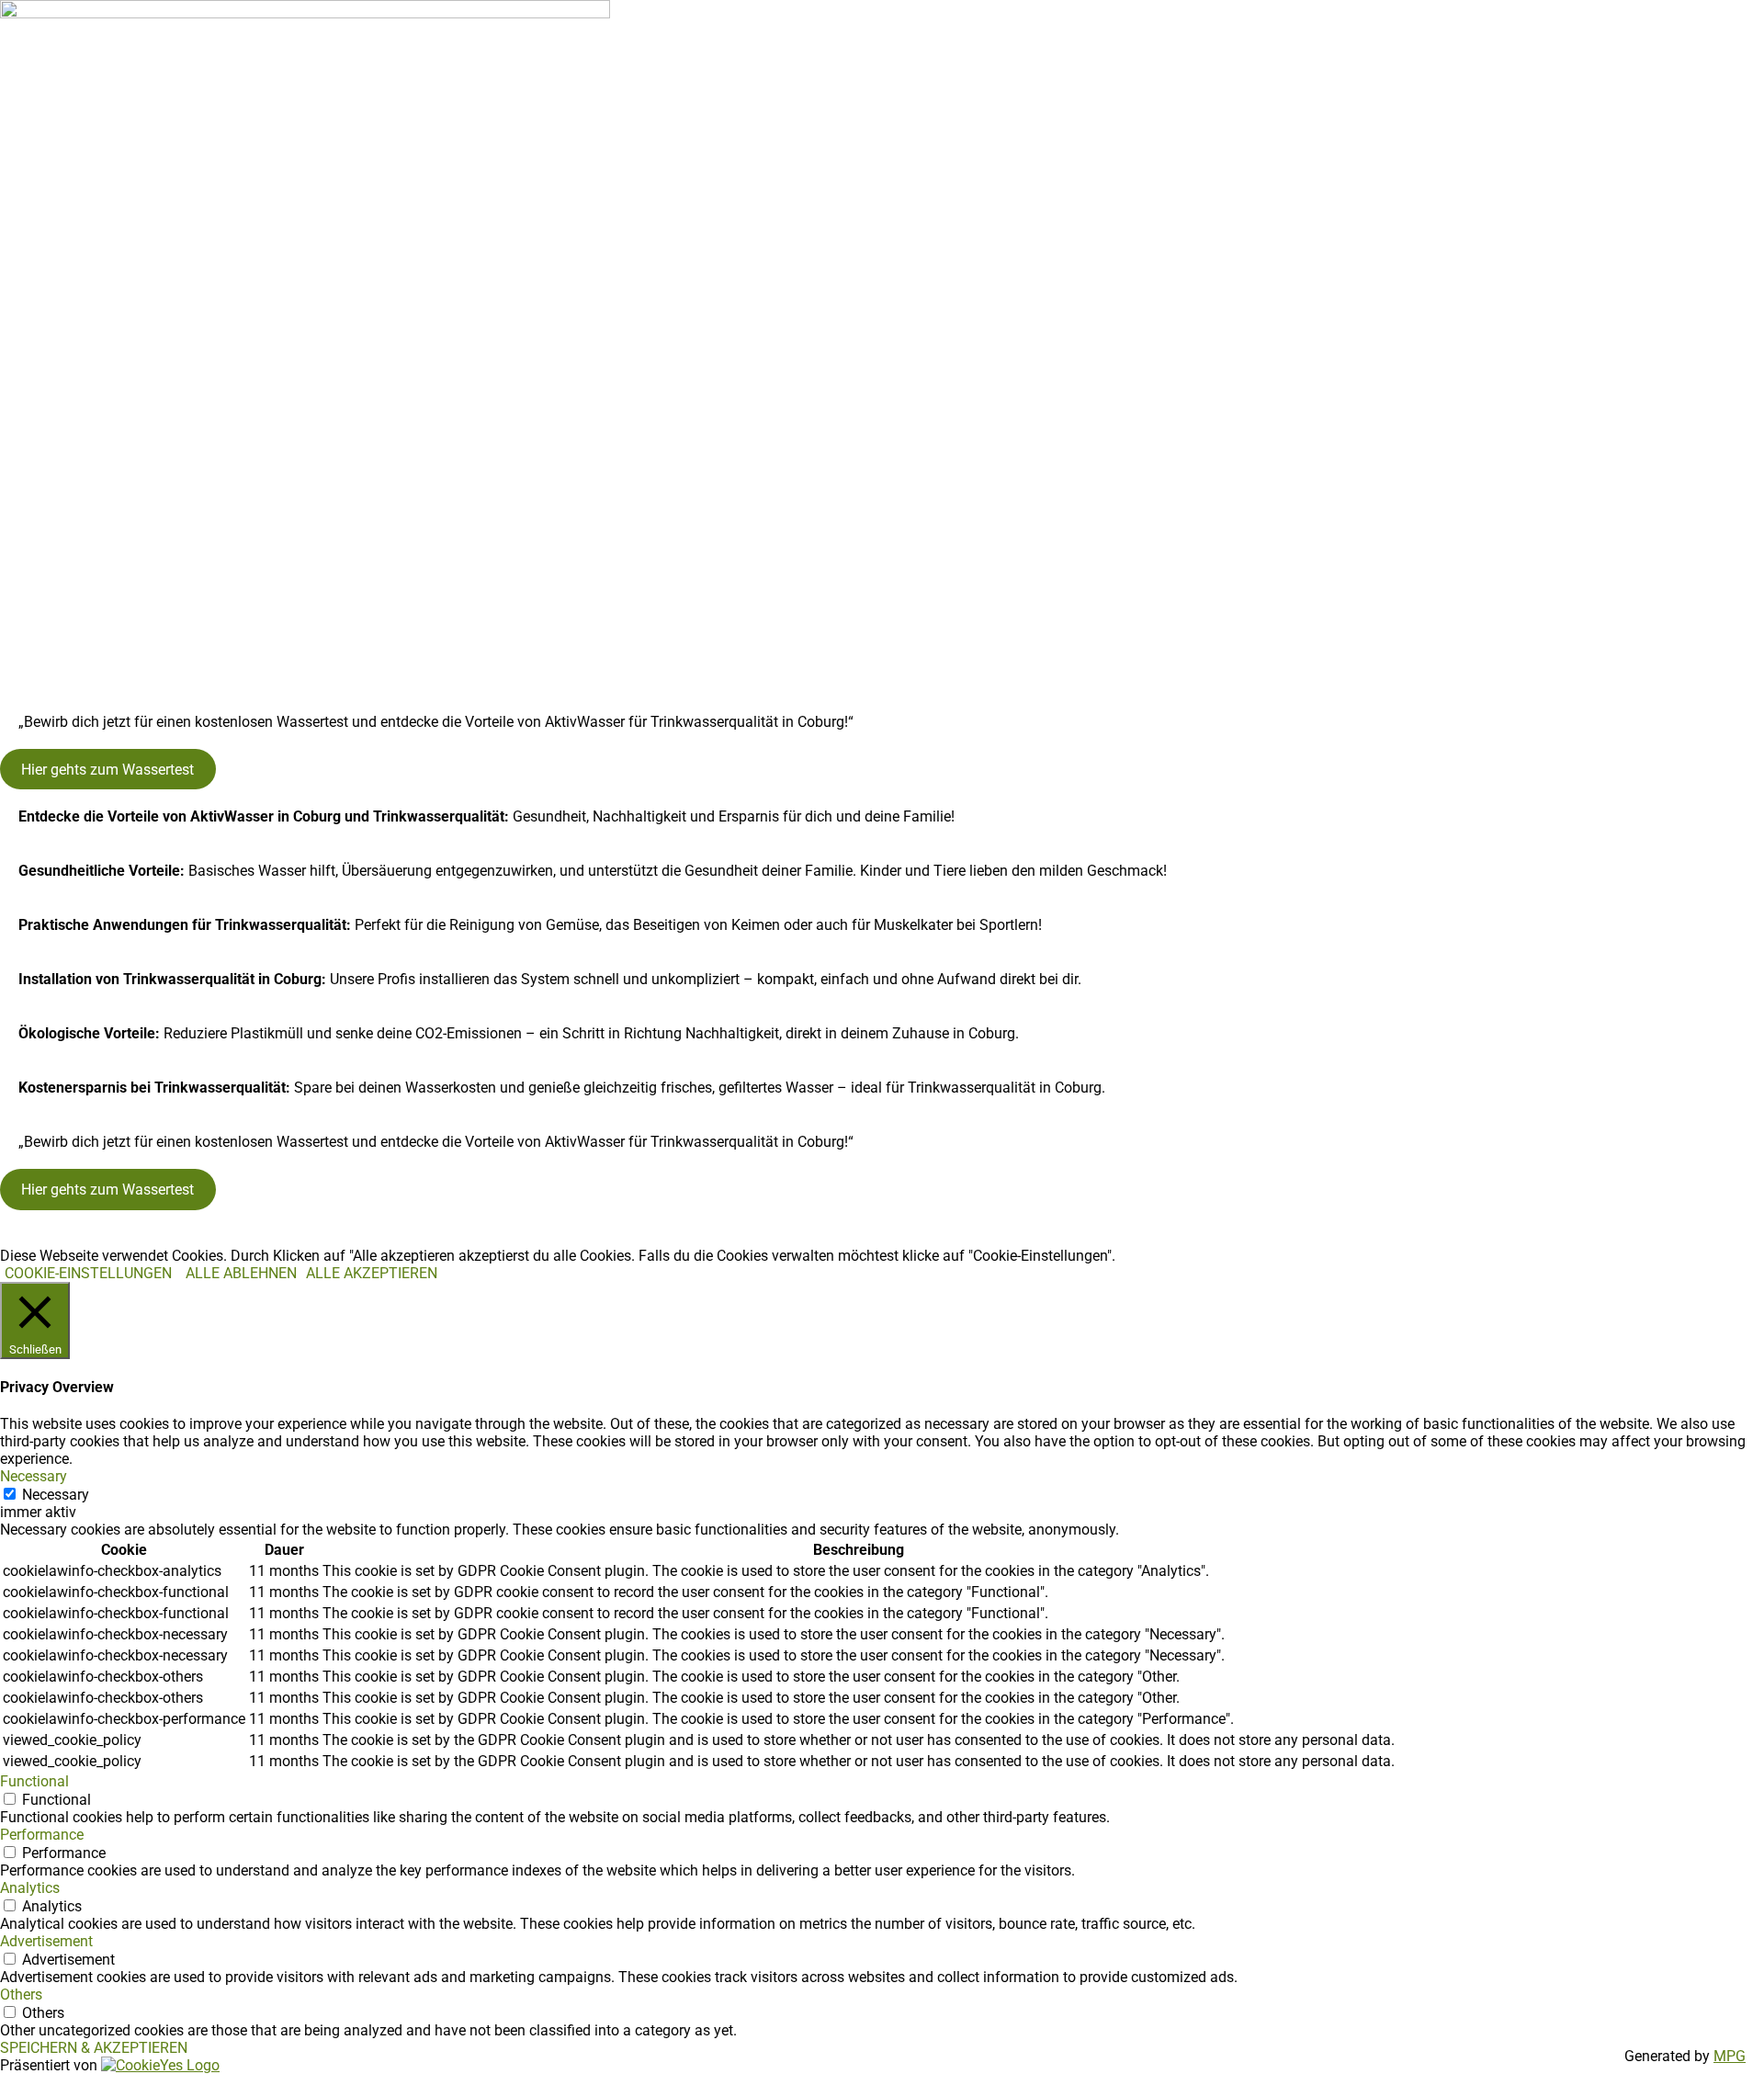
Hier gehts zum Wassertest (107, 770)
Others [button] (21, 1995)
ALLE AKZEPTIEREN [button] (372, 1273)
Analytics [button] (30, 1888)
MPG (1730, 2056)
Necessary (56, 1495)
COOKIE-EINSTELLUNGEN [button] (88, 1273)
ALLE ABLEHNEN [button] (241, 1273)
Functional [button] (34, 1781)
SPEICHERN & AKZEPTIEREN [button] (94, 2048)
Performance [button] (42, 1835)
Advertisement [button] (46, 1941)
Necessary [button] (34, 1476)
